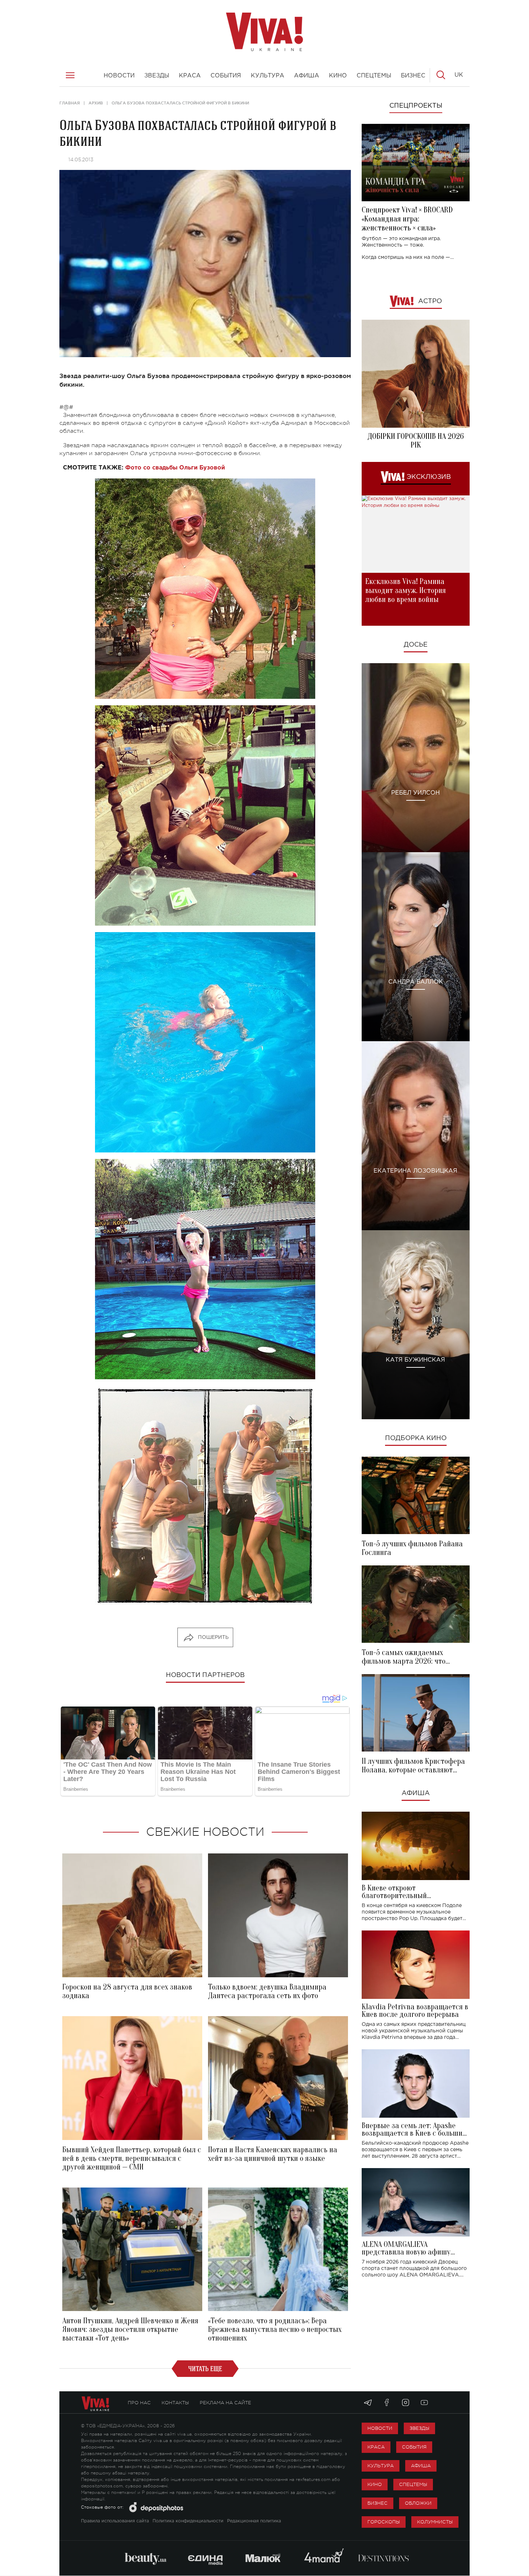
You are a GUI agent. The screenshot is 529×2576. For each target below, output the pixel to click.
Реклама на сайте (225, 2403)
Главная (70, 103)
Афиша (416, 1793)
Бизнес (377, 2503)
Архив (96, 103)
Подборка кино (416, 1438)
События (414, 2447)
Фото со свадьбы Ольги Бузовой (175, 468)
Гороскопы (384, 2522)
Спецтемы (413, 2484)
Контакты (175, 2403)
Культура (381, 2466)
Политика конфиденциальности (188, 2521)
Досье (416, 645)
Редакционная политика (254, 2521)
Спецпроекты (416, 106)
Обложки (418, 2503)
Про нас (139, 2403)
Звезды (419, 2428)
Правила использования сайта (115, 2521)
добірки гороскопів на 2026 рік (416, 441)
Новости (380, 2428)
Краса (376, 2447)
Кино (375, 2484)
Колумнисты (435, 2522)
